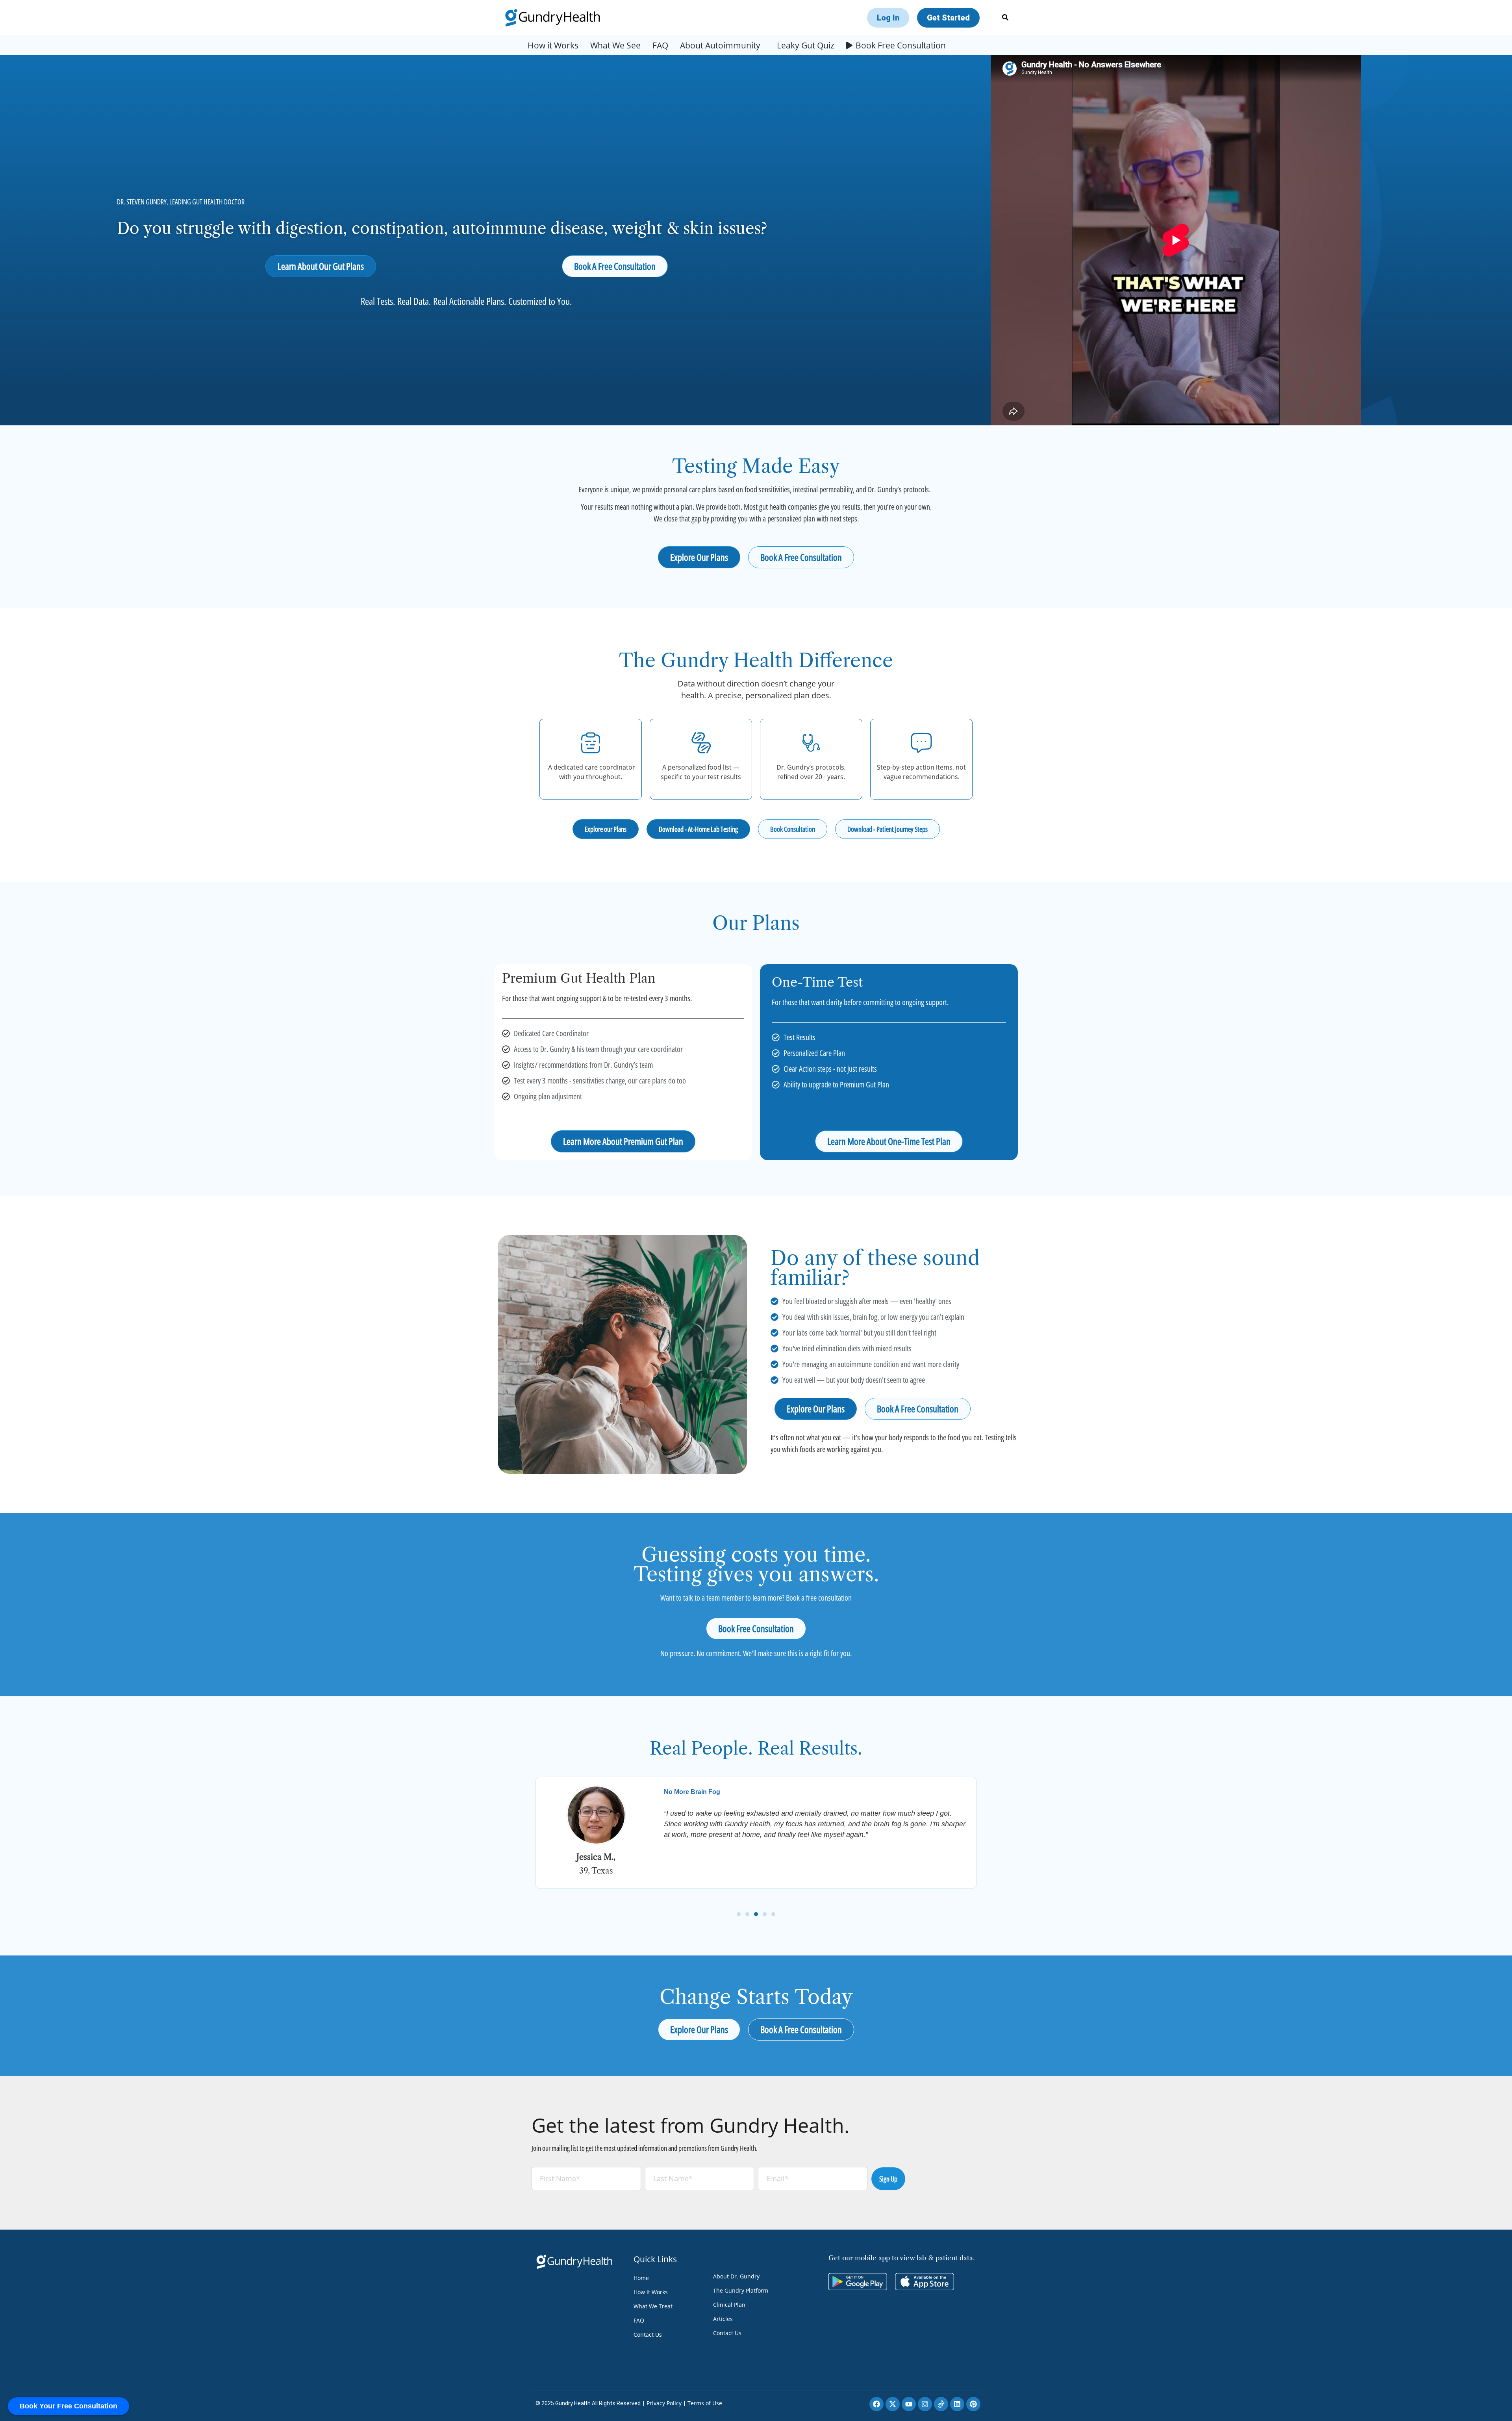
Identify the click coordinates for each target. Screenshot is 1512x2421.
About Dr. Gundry (736, 2276)
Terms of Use (705, 2403)
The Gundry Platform (741, 2290)
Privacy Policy (664, 2403)
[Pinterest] (973, 2404)
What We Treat (653, 2306)
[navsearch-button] (1005, 18)
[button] (739, 1914)
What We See (615, 45)
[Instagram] (925, 2404)
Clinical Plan (729, 2305)
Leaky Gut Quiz (806, 45)
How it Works (553, 45)
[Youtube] (909, 2404)
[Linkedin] (957, 2404)
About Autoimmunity (720, 45)
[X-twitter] (893, 2404)
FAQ (660, 45)
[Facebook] (876, 2404)
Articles (723, 2319)
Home (641, 2278)
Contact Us (648, 2335)
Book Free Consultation (901, 45)
